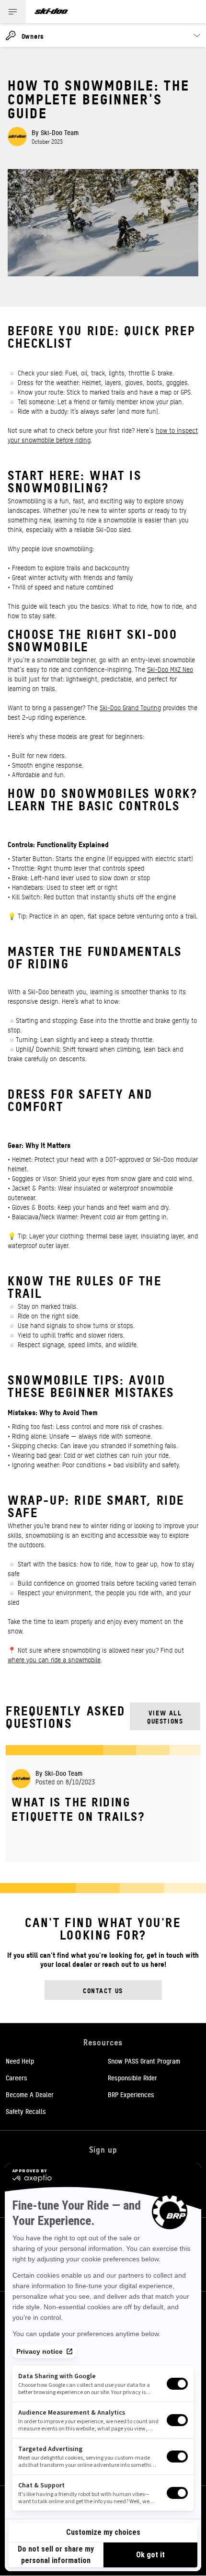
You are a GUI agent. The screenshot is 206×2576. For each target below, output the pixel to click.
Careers (17, 2077)
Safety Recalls (26, 2111)
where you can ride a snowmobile (54, 1659)
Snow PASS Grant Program (144, 2061)
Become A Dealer (30, 2094)
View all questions (165, 1716)
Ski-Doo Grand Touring (130, 707)
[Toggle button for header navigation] (13, 12)
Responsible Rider (132, 2077)
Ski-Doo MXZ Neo (170, 669)
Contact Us (103, 1990)
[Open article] (103, 1803)
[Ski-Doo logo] (51, 12)
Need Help (20, 2061)
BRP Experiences (131, 2094)
